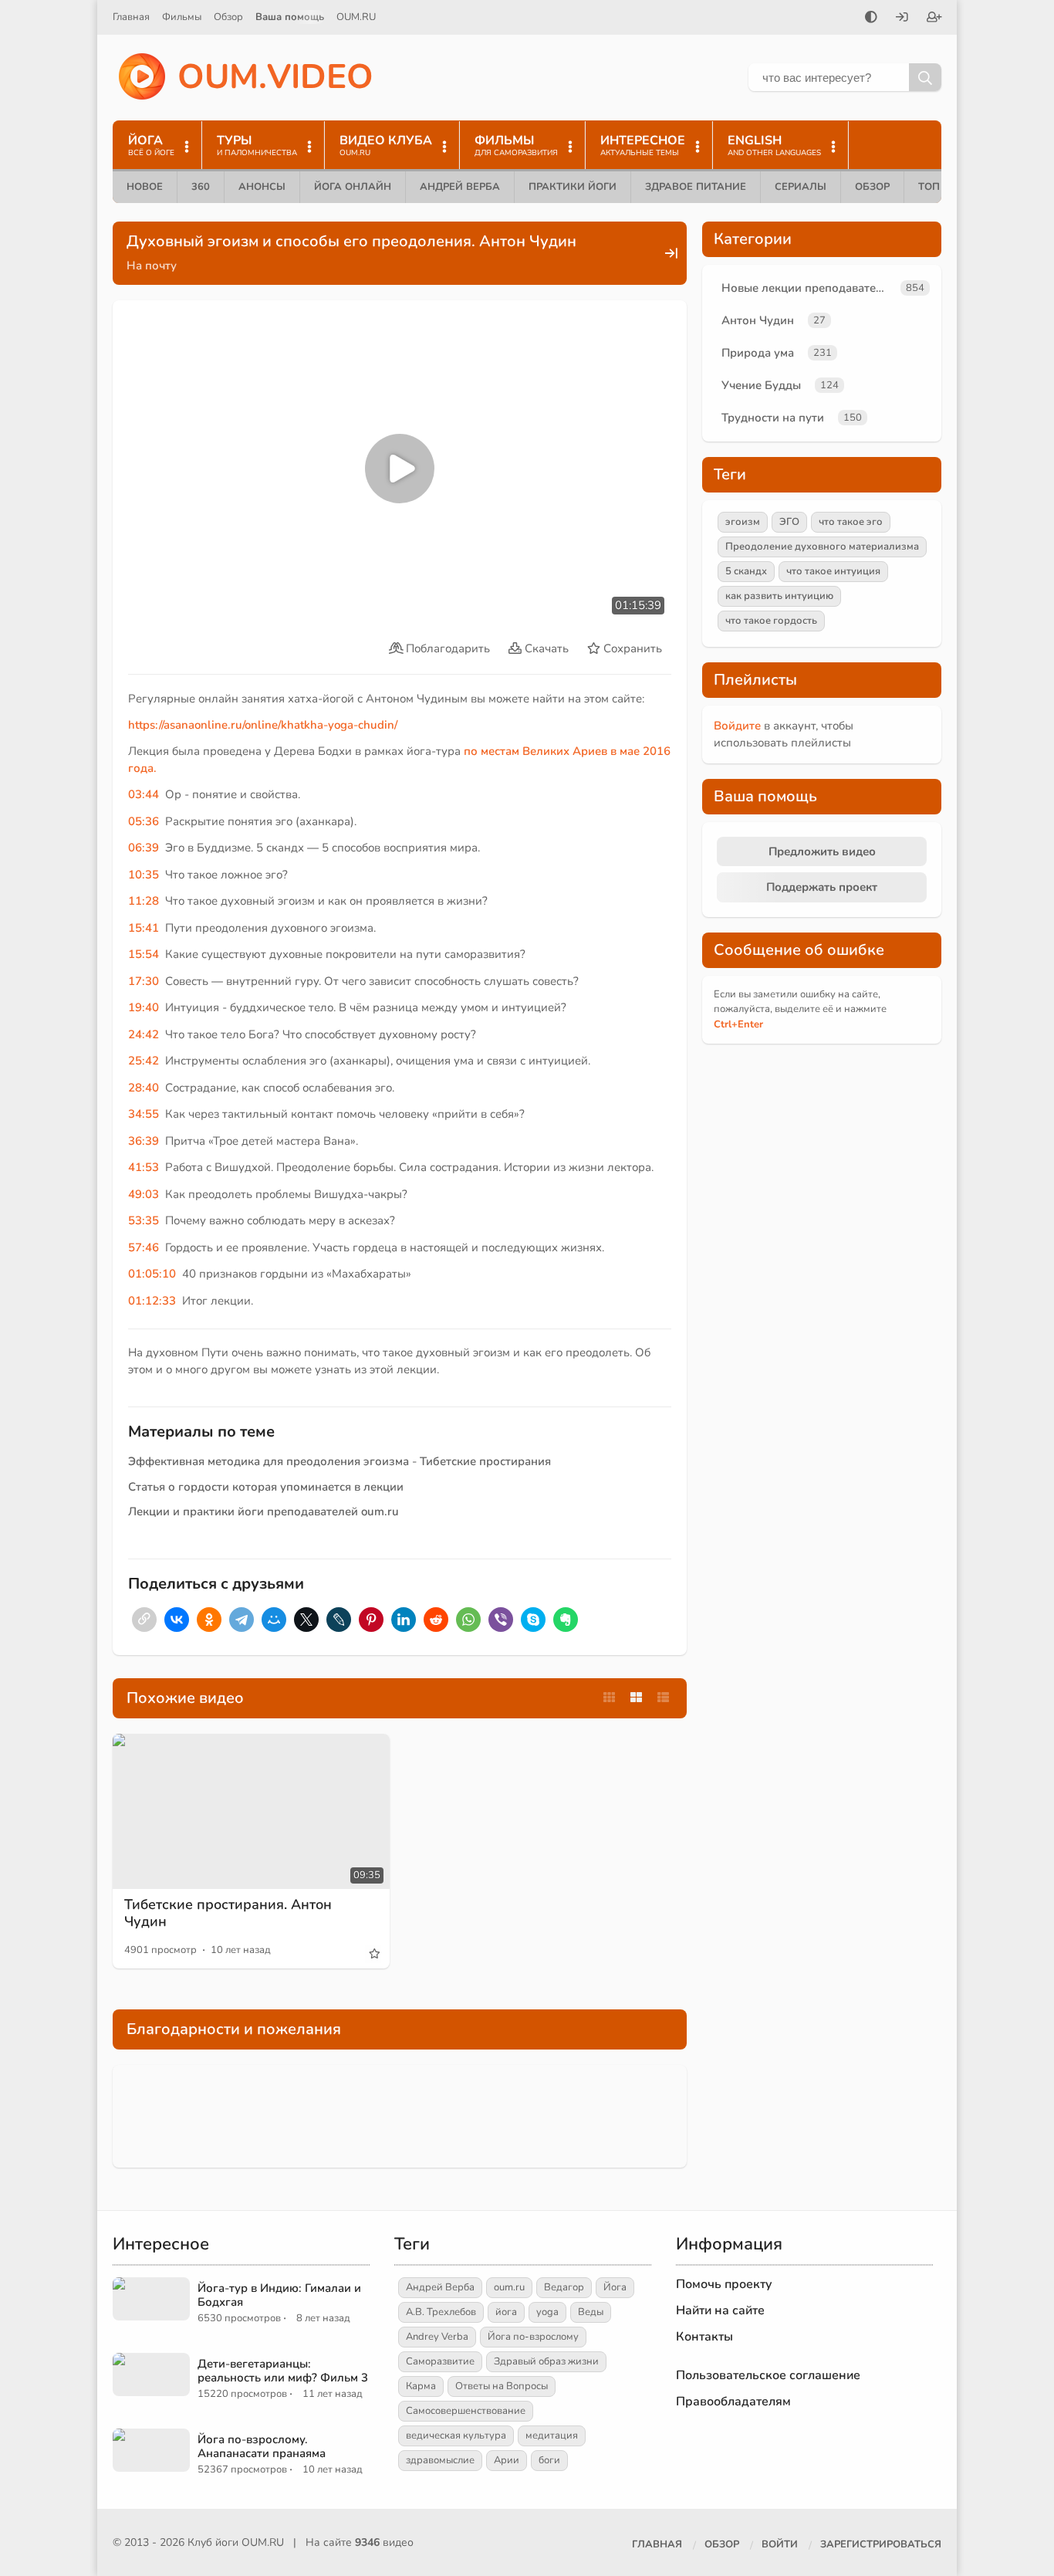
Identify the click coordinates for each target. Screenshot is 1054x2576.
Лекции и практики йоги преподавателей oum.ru (263, 1511)
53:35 (144, 1220)
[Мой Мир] (274, 1620)
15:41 (144, 928)
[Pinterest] (371, 1620)
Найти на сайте (720, 2310)
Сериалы (801, 187)
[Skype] (533, 1620)
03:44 (144, 794)
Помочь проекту (724, 2284)
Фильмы (182, 17)
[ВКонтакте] (177, 1620)
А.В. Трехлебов (441, 2312)
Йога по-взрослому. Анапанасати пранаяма (262, 2446)
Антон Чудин (758, 320)
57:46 (144, 1247)
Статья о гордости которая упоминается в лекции (266, 1487)
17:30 (144, 981)
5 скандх (746, 571)
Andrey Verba (437, 2337)
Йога (615, 2287)
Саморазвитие (440, 2361)
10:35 (144, 875)
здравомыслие (440, 2460)
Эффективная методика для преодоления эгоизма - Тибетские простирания (340, 1461)
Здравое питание (696, 187)
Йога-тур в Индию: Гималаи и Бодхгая (279, 2295)
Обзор (228, 17)
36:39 (144, 1141)
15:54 (144, 954)
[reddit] (436, 1620)
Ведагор (564, 2287)
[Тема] (871, 19)
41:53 (144, 1167)
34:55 (144, 1114)
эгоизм (743, 522)
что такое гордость (771, 621)
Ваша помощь (290, 17)
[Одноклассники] (209, 1620)
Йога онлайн (353, 187)
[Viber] (501, 1620)
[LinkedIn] (404, 1620)
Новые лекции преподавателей (808, 288)
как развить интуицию (779, 596)
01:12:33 (152, 1301)
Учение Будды (761, 385)
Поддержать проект (822, 887)
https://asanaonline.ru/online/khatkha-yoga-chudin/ (263, 725)
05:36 (144, 821)
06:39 (144, 848)
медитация (552, 2436)
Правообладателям (733, 2402)
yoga (547, 2312)
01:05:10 (152, 1274)
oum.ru (509, 2287)
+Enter (738, 1024)
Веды (591, 2312)
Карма (421, 2386)
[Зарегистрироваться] (934, 19)
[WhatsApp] (468, 1620)
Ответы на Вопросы (502, 2386)
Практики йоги (573, 187)
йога (506, 2312)
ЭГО (789, 522)
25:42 (144, 1061)
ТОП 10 (937, 187)
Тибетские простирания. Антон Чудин (228, 1913)
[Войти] (902, 19)
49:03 (144, 1194)
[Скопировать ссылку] (144, 1620)
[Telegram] (242, 1620)
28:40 (144, 1088)
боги (549, 2460)
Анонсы (262, 187)
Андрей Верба (460, 187)
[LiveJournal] (339, 1620)
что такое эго (851, 522)
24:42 (144, 1034)
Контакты (704, 2337)
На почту (152, 266)
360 (201, 187)
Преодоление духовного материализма (822, 547)
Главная (131, 17)
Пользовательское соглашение (768, 2375)
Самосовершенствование (466, 2411)
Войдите (737, 726)
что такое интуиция (833, 571)
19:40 (144, 1007)
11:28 (144, 901)
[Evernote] (566, 1620)
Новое (145, 187)
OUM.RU (356, 17)
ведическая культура (456, 2436)
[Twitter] (306, 1620)
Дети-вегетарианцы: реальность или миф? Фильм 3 (283, 2371)
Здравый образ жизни (546, 2361)
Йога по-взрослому (533, 2337)
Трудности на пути (773, 418)
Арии (507, 2460)
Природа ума (758, 353)
